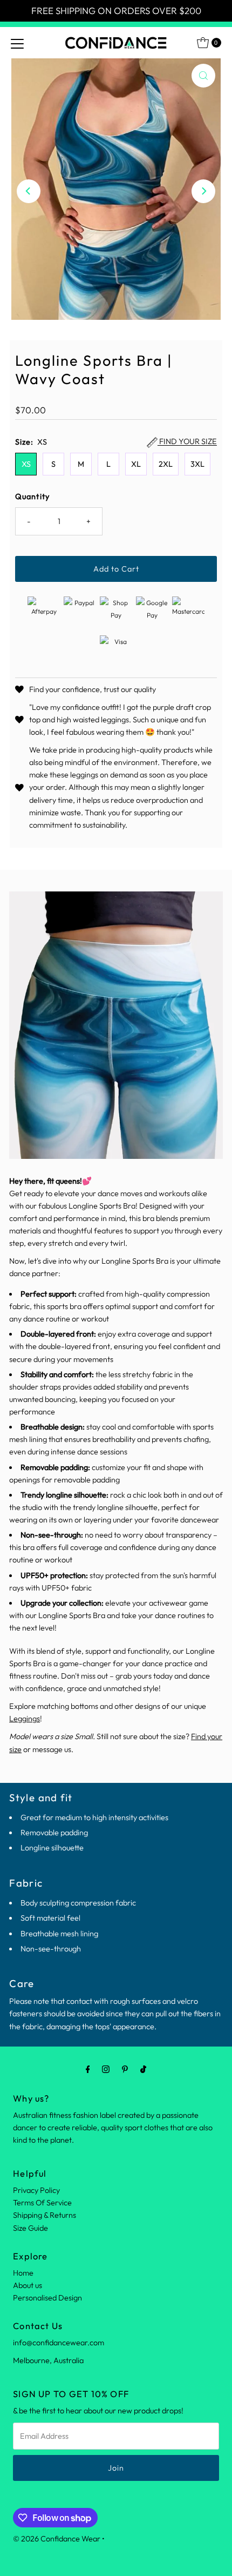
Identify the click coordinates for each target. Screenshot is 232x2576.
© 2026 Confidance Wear (57, 2539)
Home (23, 2273)
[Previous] (29, 191)
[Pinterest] (125, 2069)
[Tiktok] (143, 2069)
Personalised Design (47, 2298)
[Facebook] (88, 2069)
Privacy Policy (36, 2190)
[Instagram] (106, 2069)
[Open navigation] (17, 43)
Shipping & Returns (45, 2215)
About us (28, 2285)
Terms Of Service (42, 2203)
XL (136, 464)
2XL (166, 464)
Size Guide (30, 2228)
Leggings (25, 1719)
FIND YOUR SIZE (187, 442)
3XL (197, 464)
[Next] (203, 191)
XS (26, 464)
